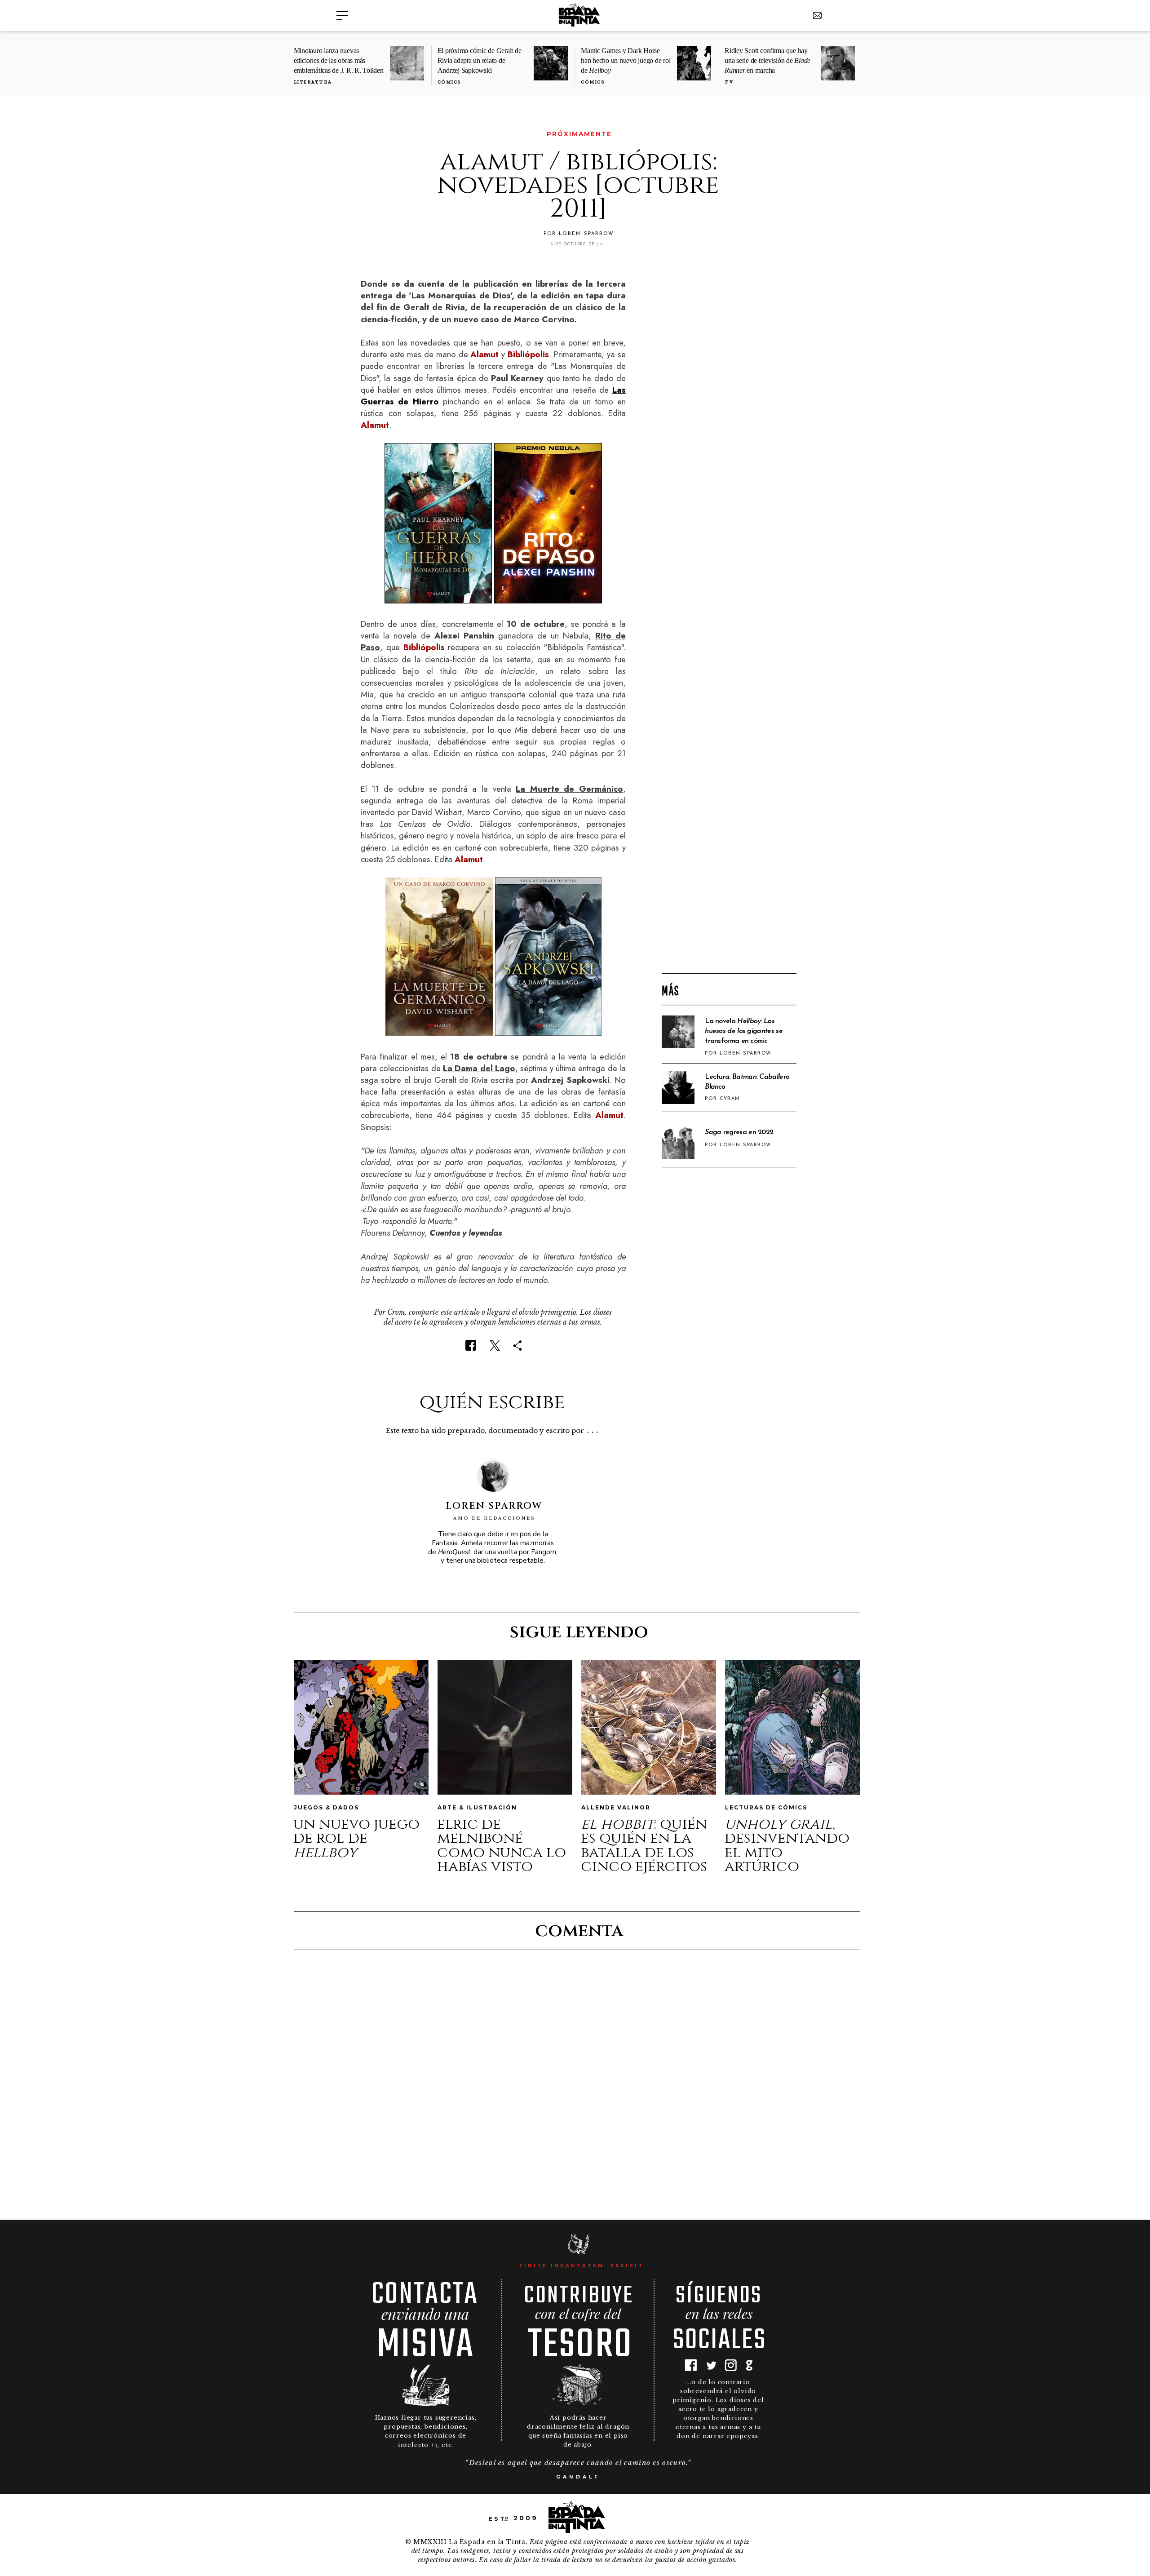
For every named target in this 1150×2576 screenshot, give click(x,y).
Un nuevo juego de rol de (356, 1838)
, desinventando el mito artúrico (787, 1846)
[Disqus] (578, 2084)
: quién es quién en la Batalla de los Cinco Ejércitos (644, 1846)
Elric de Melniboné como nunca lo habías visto (502, 1846)
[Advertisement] (729, 821)
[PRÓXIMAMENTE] (367, 134)
